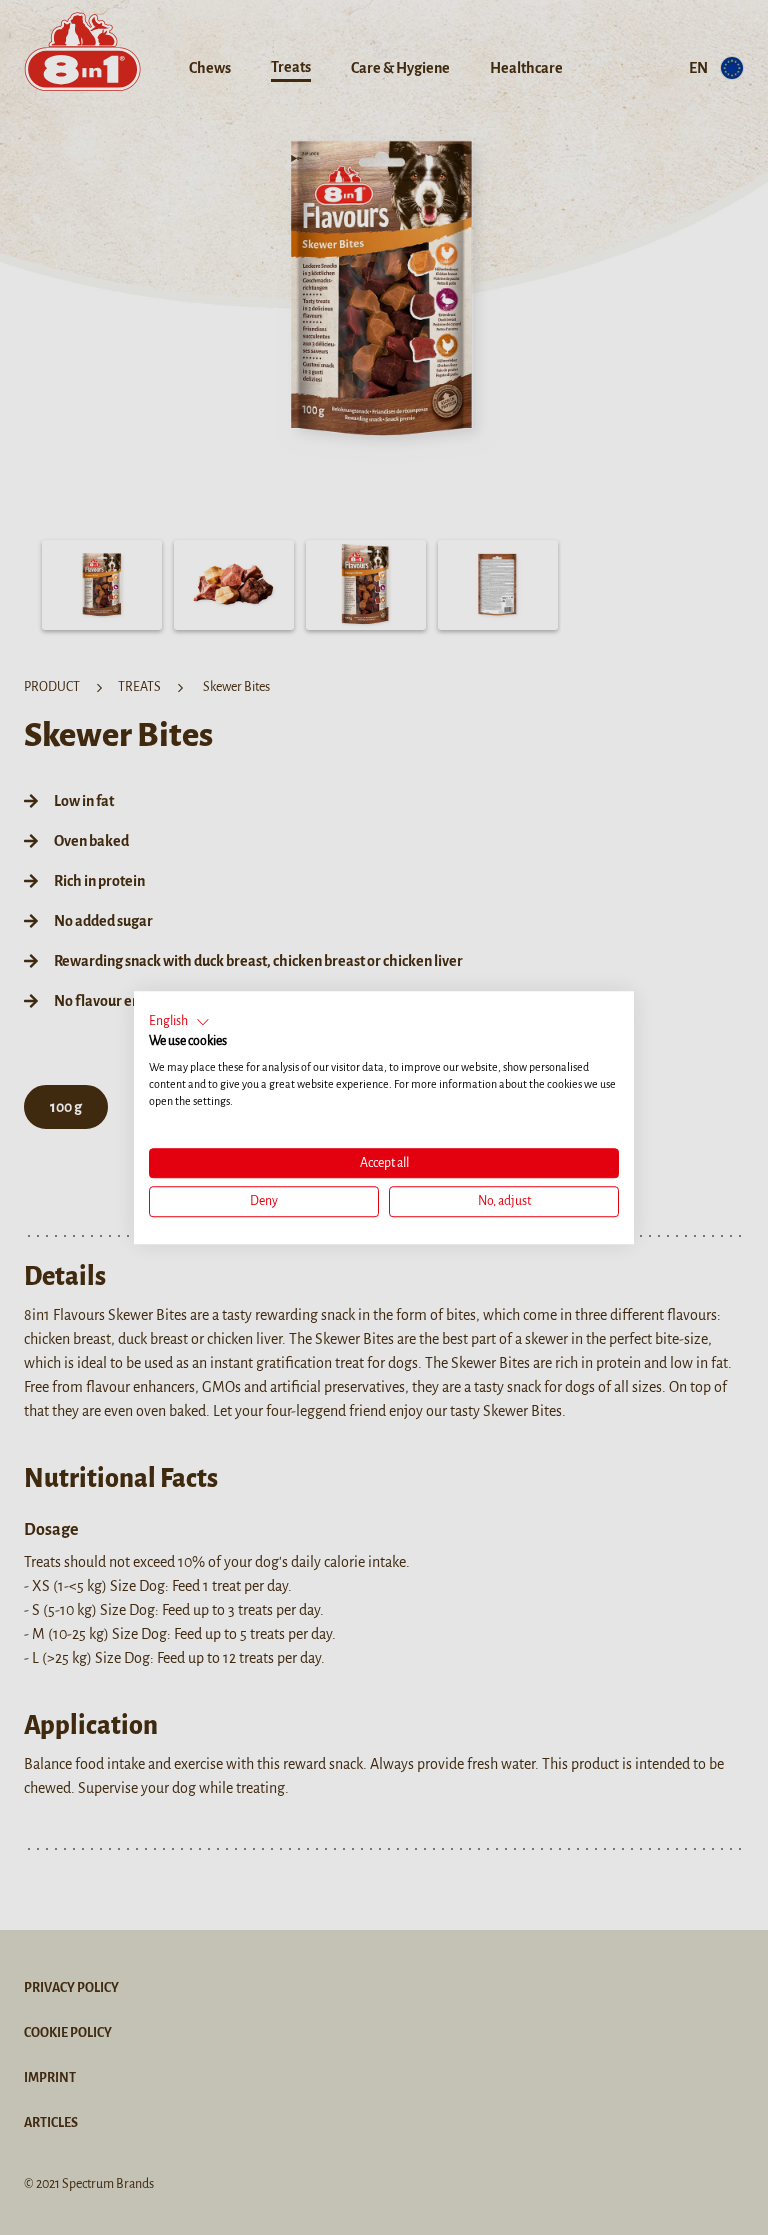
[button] (179, 1022)
